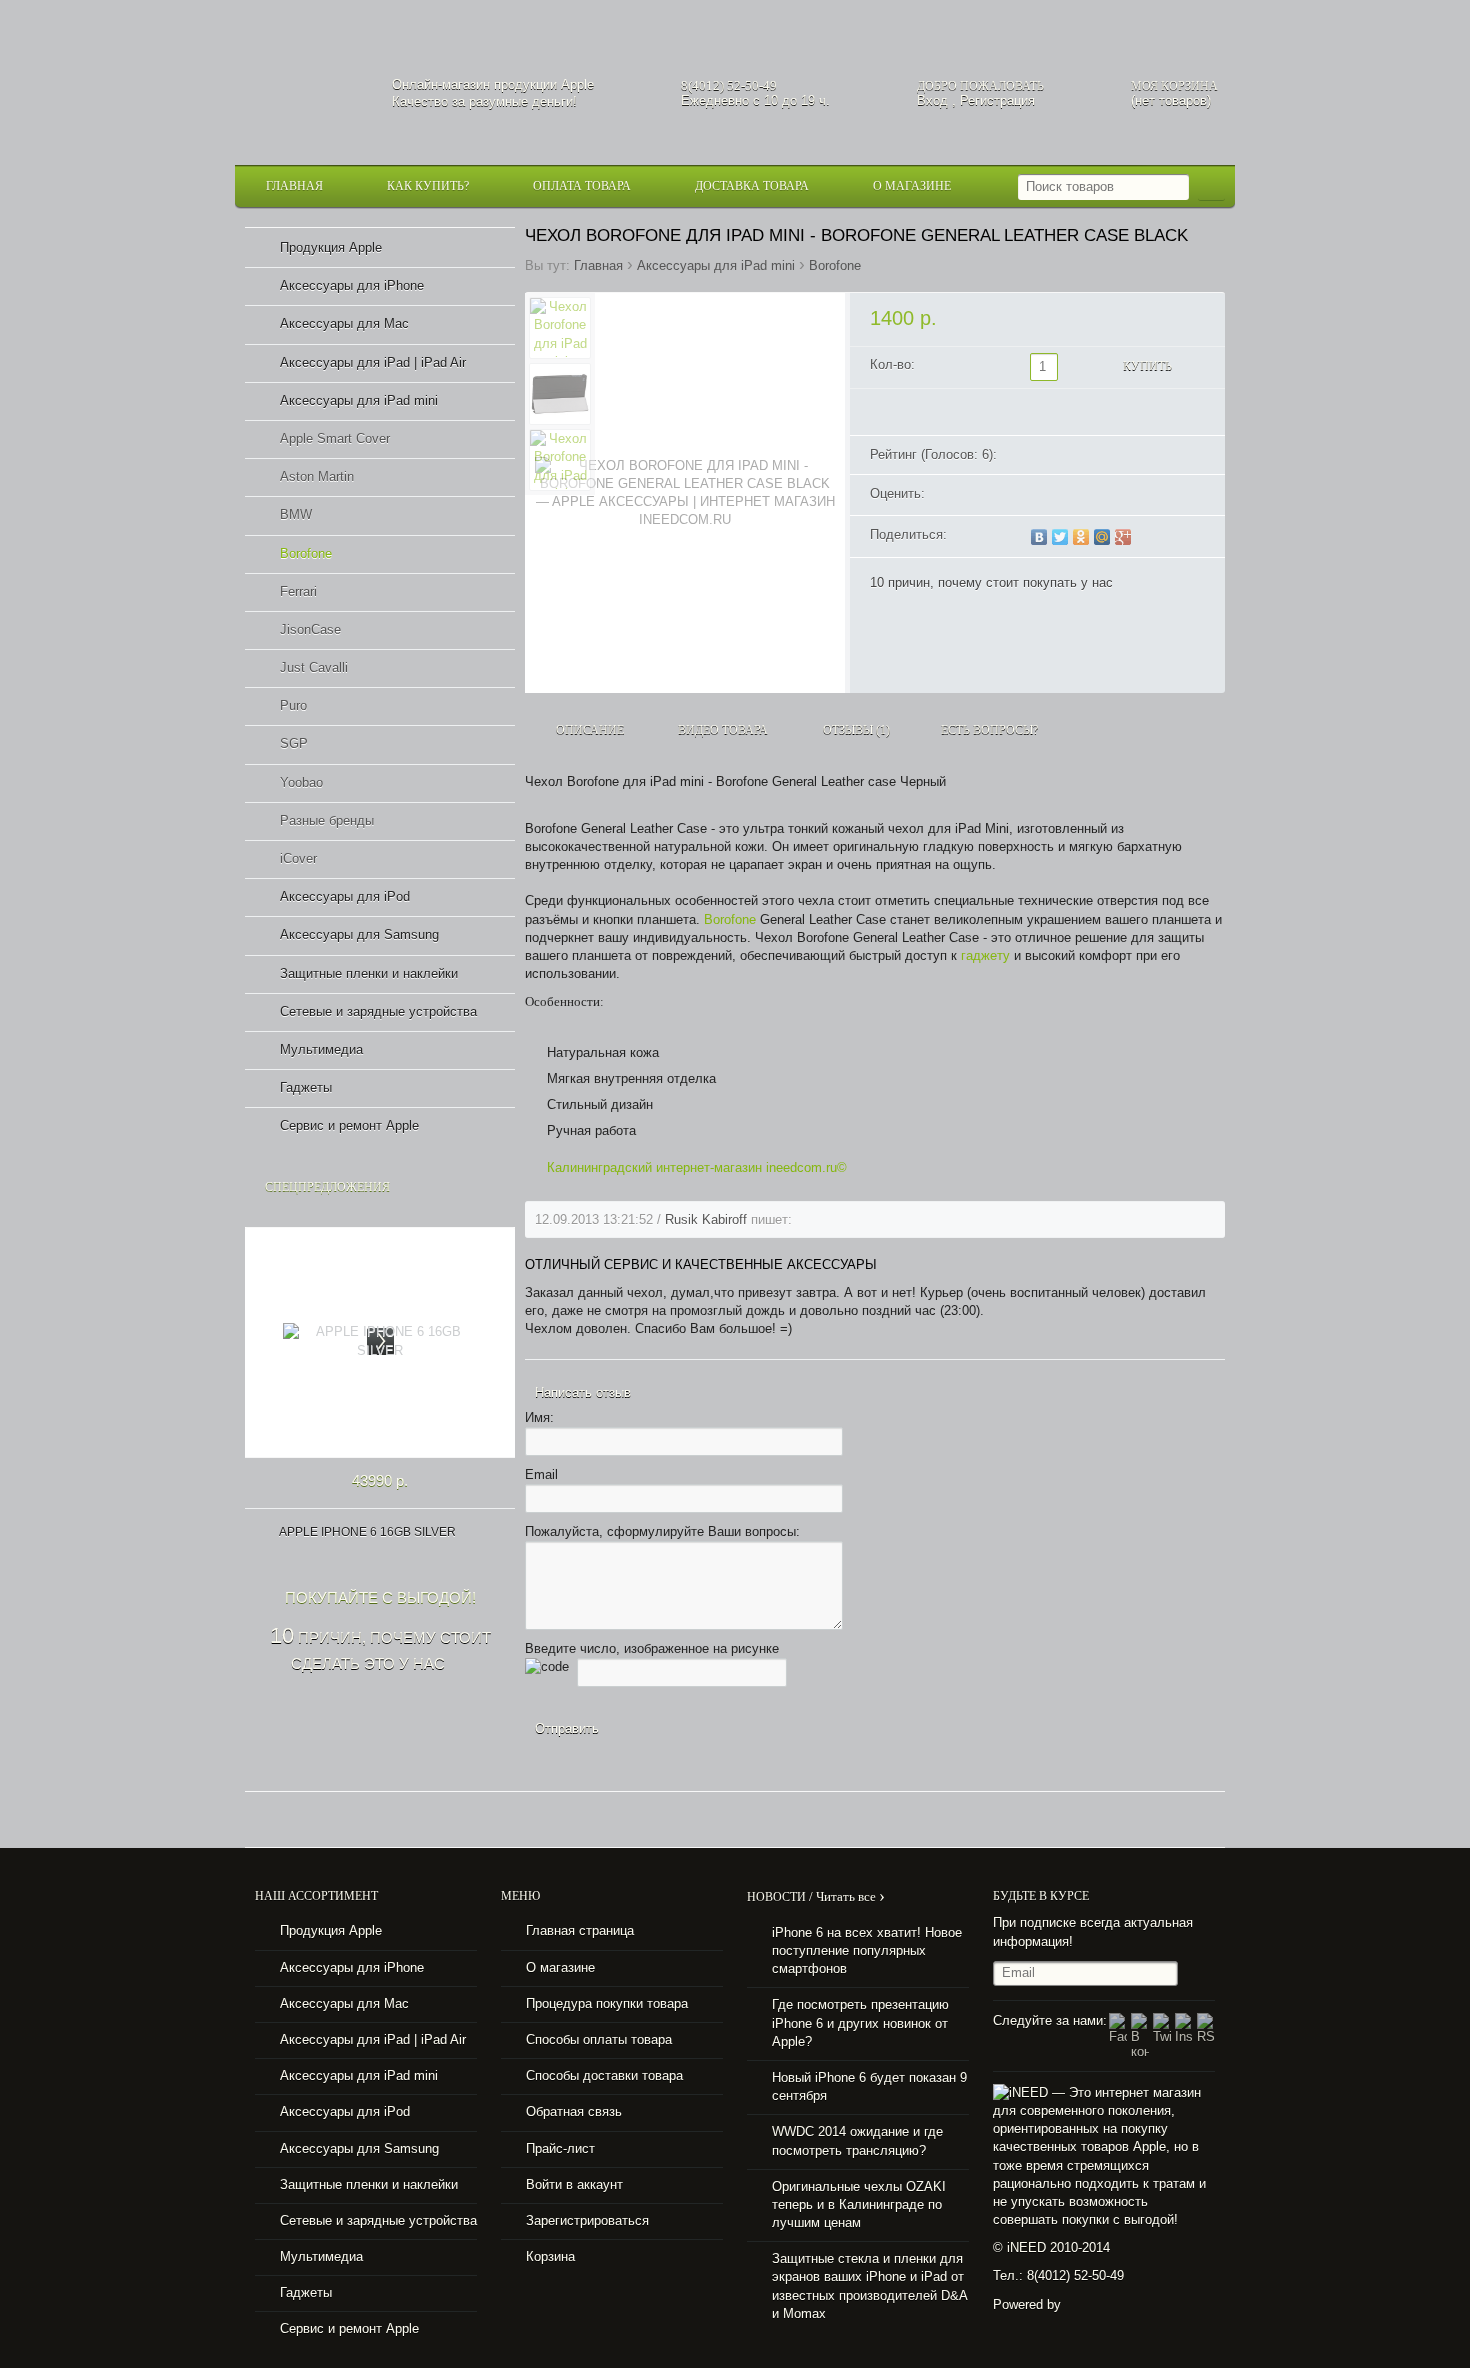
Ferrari (298, 591)
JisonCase (310, 629)
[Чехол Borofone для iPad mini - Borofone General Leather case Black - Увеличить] (685, 493)
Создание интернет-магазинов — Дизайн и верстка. (1077, 2306)
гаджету (985, 955)
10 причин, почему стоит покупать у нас (991, 582)
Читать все (850, 1896)
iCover (298, 858)
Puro (293, 705)
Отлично (1100, 496)
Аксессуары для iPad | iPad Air (373, 362)
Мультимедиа (321, 1049)
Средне (1070, 496)
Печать (1145, 539)
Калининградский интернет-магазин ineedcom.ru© (699, 1167)
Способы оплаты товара (599, 2039)
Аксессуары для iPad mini (716, 265)
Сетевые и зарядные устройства (378, 1011)
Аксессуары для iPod (345, 896)
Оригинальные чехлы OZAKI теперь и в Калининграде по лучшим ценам (859, 2204)
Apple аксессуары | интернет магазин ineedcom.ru (308, 83)
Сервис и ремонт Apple (349, 1125)
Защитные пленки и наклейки (369, 973)
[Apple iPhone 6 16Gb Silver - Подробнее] (380, 1342)
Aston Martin (317, 476)
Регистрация (997, 100)
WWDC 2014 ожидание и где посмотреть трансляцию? (857, 2140)
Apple (577, 84)
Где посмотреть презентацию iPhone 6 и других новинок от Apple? (860, 2022)
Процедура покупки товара (607, 2003)
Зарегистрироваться (587, 2220)
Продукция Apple (331, 247)
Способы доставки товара (604, 2075)
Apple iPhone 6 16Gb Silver (367, 1532)
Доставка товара (752, 186)
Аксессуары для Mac (344, 323)
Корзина (550, 2256)
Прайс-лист (560, 2148)
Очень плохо (1040, 496)
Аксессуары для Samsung (359, 934)
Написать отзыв (583, 1392)
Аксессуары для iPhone (352, 285)
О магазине (912, 186)
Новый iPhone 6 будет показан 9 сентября (869, 2086)
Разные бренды (327, 820)
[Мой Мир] (1102, 537)
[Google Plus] (1123, 537)
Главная (294, 186)
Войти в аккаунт (574, 2184)
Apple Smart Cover (335, 438)
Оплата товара (582, 186)
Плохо (1055, 496)
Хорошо (1085, 496)
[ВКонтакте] (1039, 537)
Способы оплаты (735, 1819)
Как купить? (428, 186)
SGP (294, 743)
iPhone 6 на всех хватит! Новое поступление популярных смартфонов (867, 1950)
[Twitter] (1060, 537)
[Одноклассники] (1081, 537)
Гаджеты (306, 1087)
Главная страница (580, 1930)
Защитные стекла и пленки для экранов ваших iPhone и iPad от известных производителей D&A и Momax (870, 2286)
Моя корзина (1174, 86)
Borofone (835, 265)
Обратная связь (574, 2111)
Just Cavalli (314, 667)
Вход (932, 100)
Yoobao (301, 782)
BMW (296, 514)
